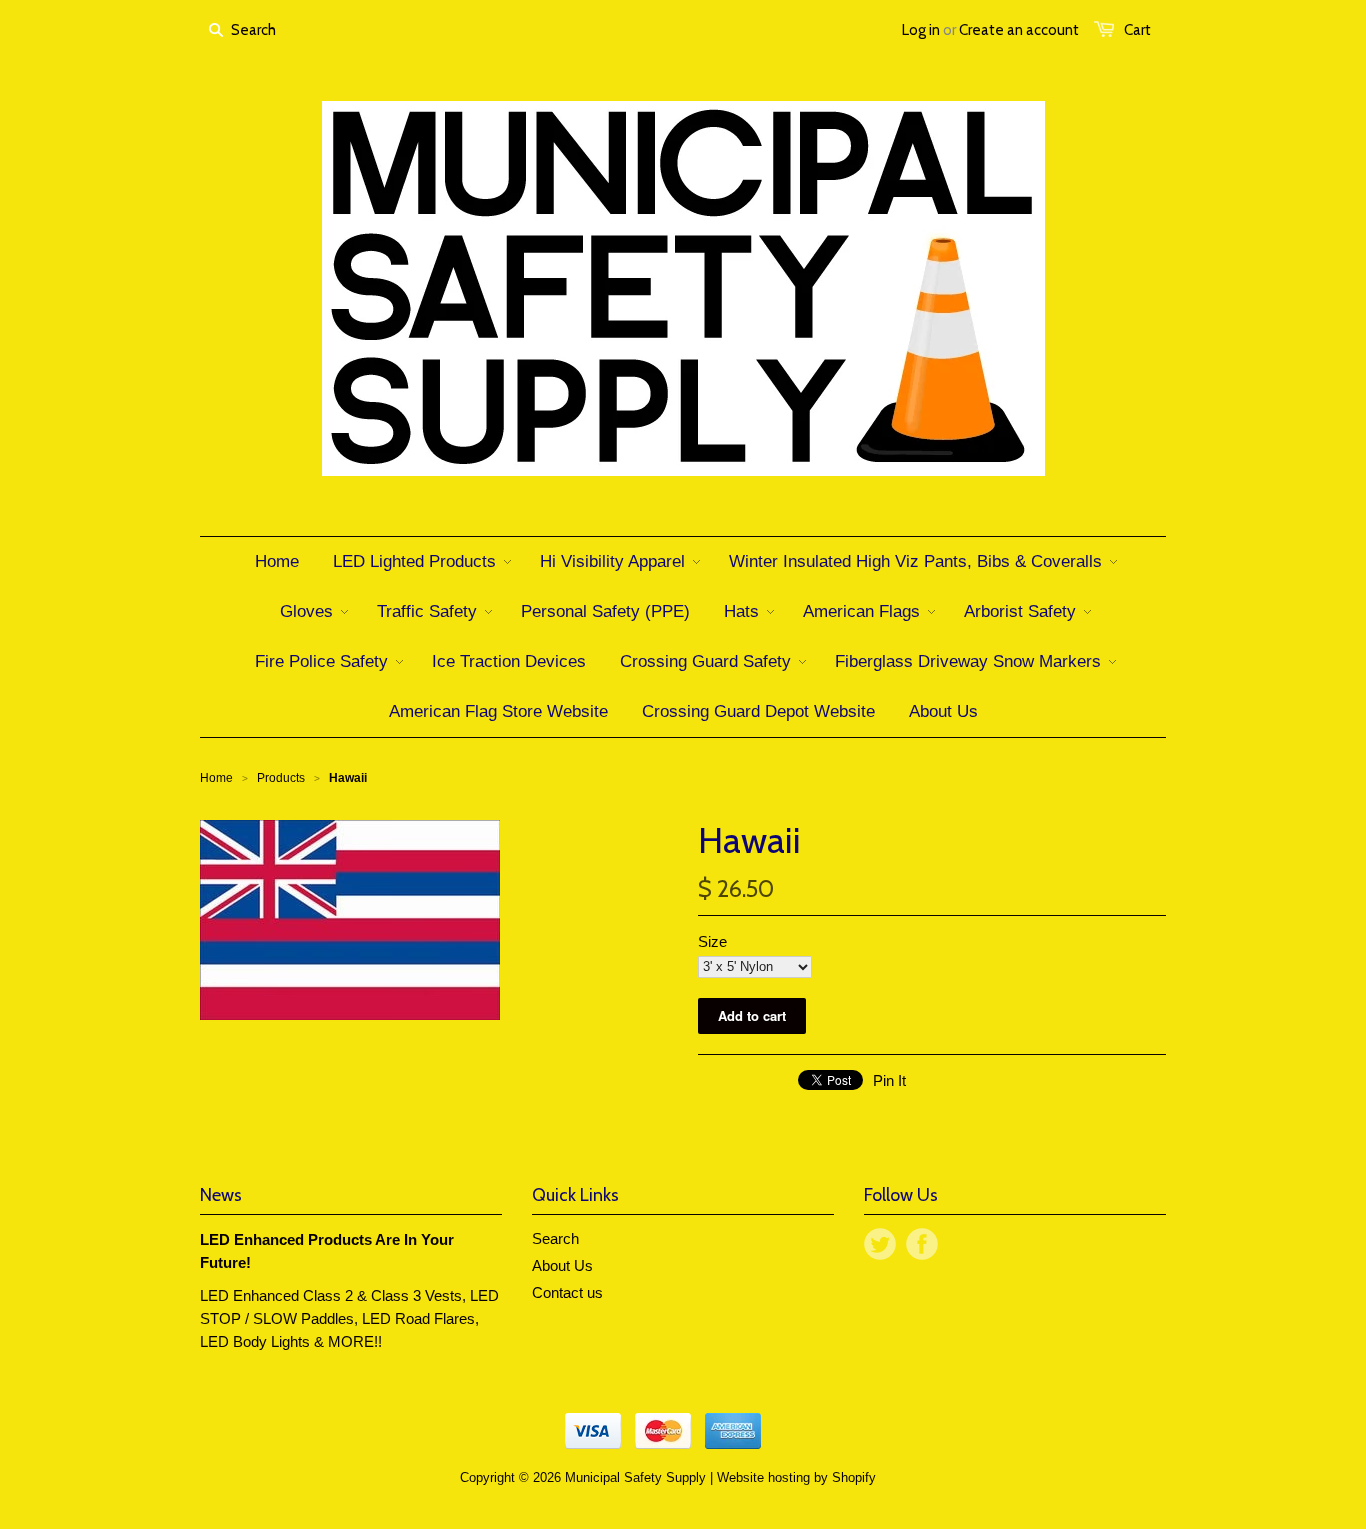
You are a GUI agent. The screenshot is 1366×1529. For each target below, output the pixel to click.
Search (555, 1238)
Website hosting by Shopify (796, 1477)
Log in (921, 30)
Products (281, 778)
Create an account (1019, 30)
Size (712, 941)
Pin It (889, 1080)
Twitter (880, 1244)
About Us (562, 1265)
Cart (1137, 30)
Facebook (922, 1244)
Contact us (567, 1292)
